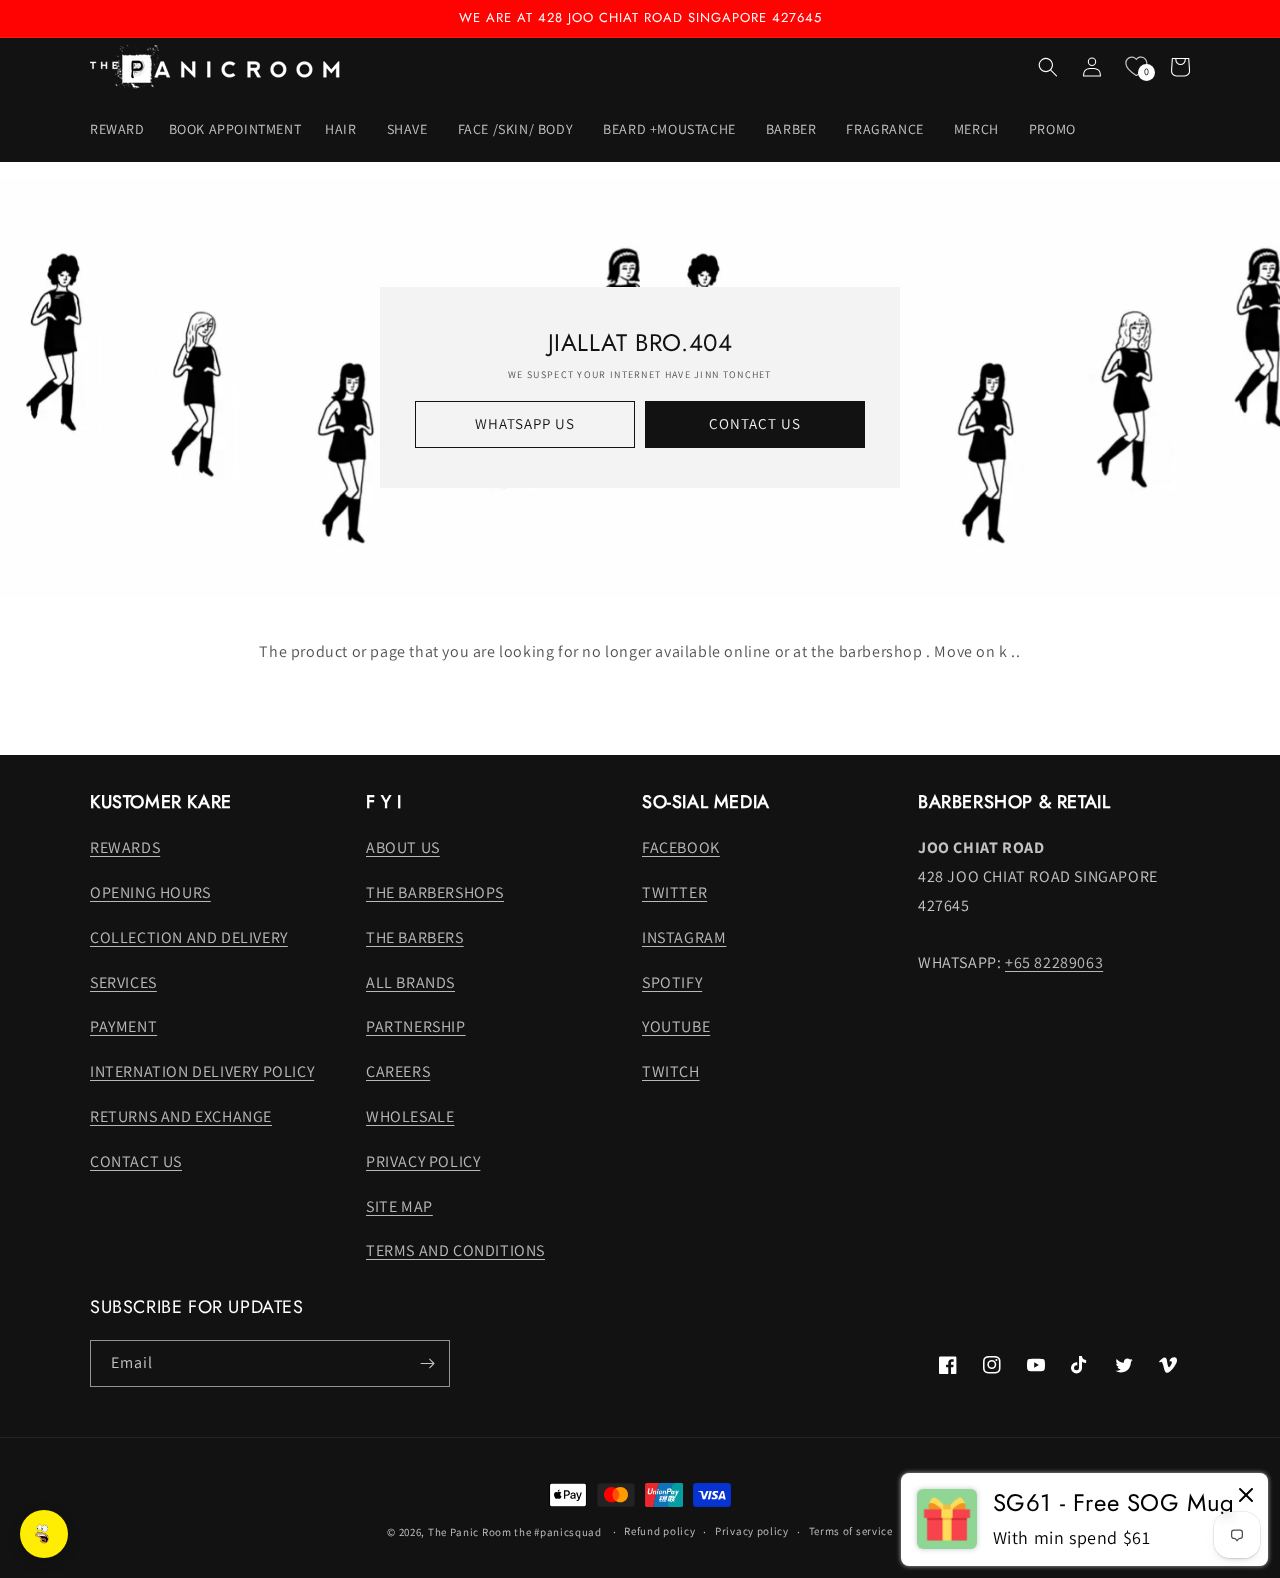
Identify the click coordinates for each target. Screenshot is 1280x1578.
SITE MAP (399, 1206)
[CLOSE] (1246, 1496)
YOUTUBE (676, 1026)
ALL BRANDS (410, 982)
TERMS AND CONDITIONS (455, 1250)
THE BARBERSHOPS (435, 892)
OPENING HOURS (150, 892)
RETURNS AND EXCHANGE (181, 1116)
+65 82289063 (1054, 962)
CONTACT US (755, 423)
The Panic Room (470, 1532)
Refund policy (659, 1531)
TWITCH (671, 1071)
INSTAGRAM (684, 937)
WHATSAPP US (525, 423)
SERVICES (123, 982)
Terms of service (851, 1531)
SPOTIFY (672, 982)
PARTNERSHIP (416, 1026)
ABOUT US (403, 847)
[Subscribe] (427, 1363)
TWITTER (674, 892)
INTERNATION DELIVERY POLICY (202, 1071)
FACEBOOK (681, 847)
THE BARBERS (415, 937)
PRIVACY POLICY (423, 1161)
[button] (343, 128)
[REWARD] (44, 1534)
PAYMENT (123, 1026)
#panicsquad (568, 1532)
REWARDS (125, 847)
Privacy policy (752, 1531)
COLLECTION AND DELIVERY (189, 937)
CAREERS (398, 1071)
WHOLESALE (410, 1116)
